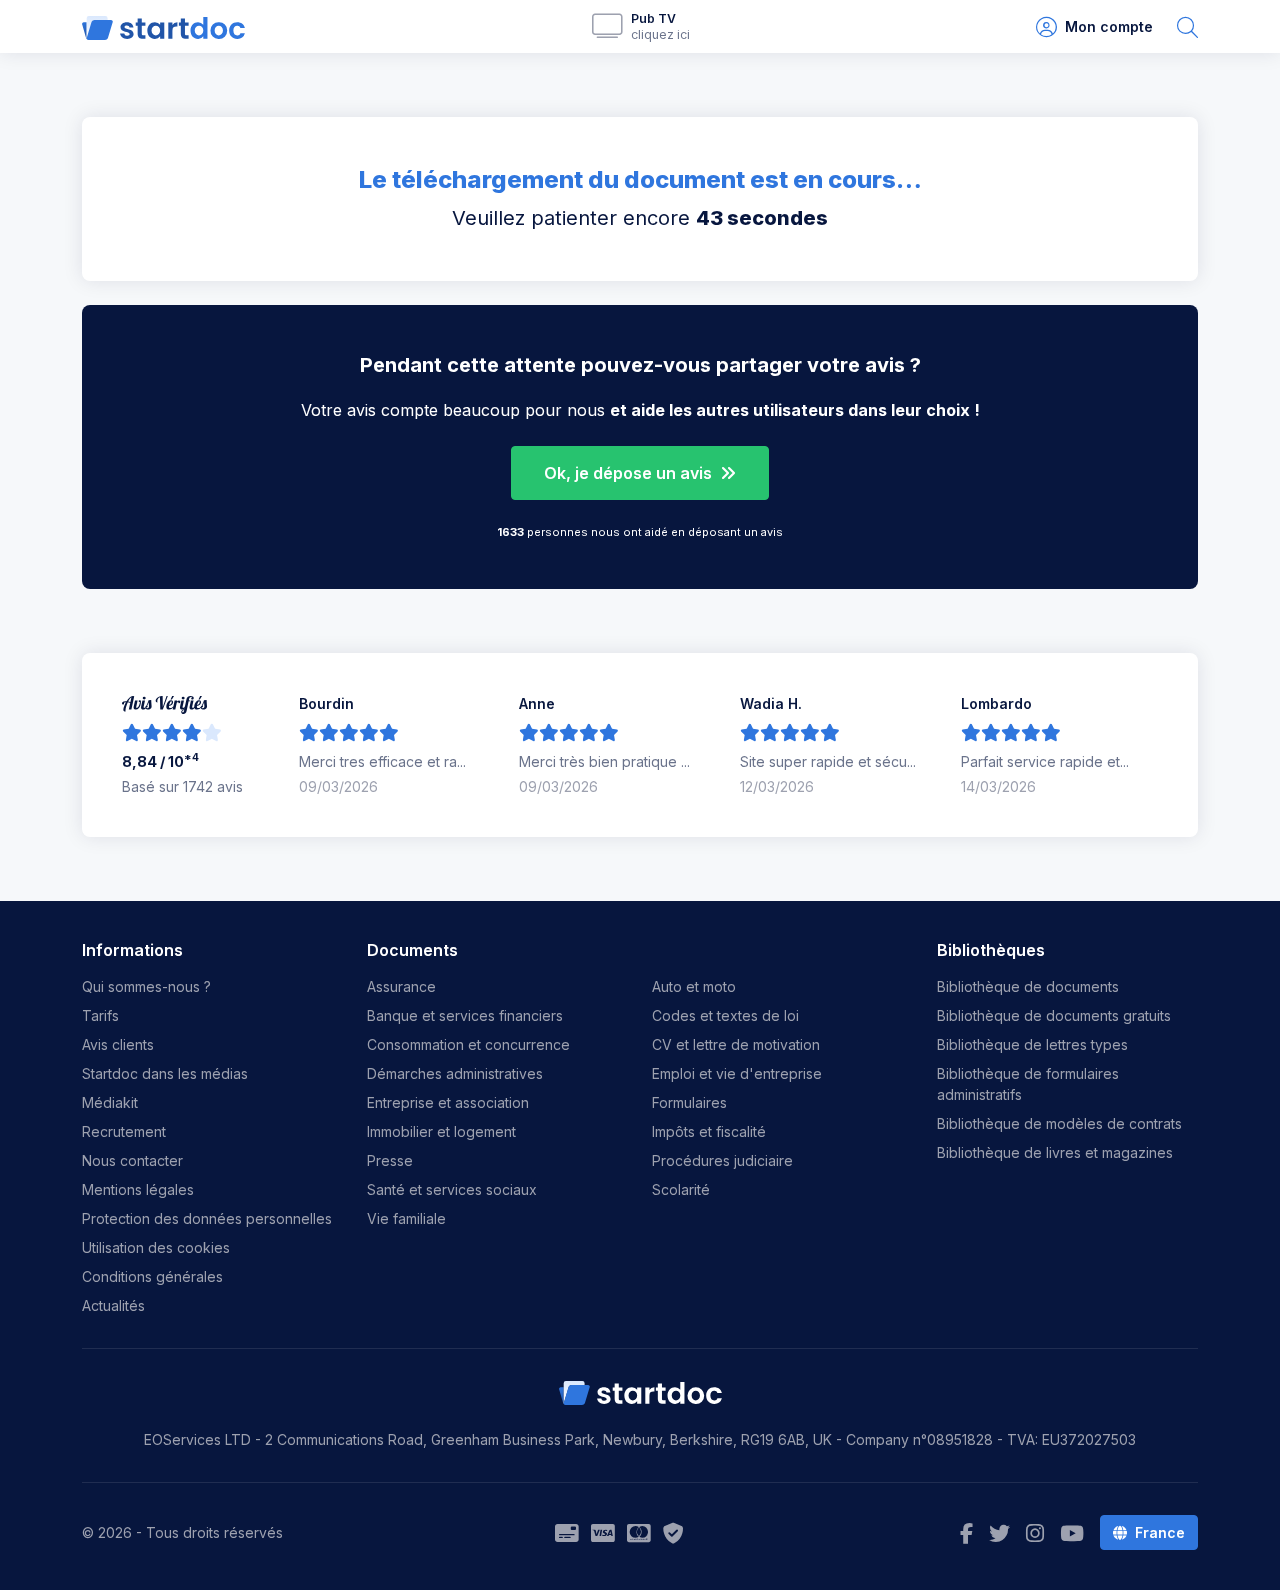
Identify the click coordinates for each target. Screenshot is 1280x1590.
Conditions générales (152, 1276)
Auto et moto (694, 986)
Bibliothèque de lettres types (1032, 1044)
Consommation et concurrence (468, 1044)
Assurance (401, 986)
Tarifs (100, 1015)
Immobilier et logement (441, 1131)
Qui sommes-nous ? (146, 986)
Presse (390, 1160)
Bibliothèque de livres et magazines (1055, 1152)
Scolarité (681, 1189)
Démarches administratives (455, 1073)
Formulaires (689, 1102)
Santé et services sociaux (452, 1189)
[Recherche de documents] (1187, 26)
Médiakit (110, 1102)
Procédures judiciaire (722, 1160)
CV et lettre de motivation (736, 1044)
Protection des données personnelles (207, 1218)
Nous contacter (132, 1160)
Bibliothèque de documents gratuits (1054, 1015)
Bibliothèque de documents (1028, 986)
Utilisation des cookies (156, 1247)
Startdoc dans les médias (165, 1073)
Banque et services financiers (465, 1015)
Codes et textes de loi (725, 1015)
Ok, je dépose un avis (630, 473)
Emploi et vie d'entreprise (737, 1073)
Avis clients (118, 1044)
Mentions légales (138, 1189)
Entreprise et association (448, 1102)
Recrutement (124, 1131)
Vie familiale (406, 1218)
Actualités (113, 1305)
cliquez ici (660, 34)
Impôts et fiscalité (709, 1131)
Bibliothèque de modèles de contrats (1059, 1123)
